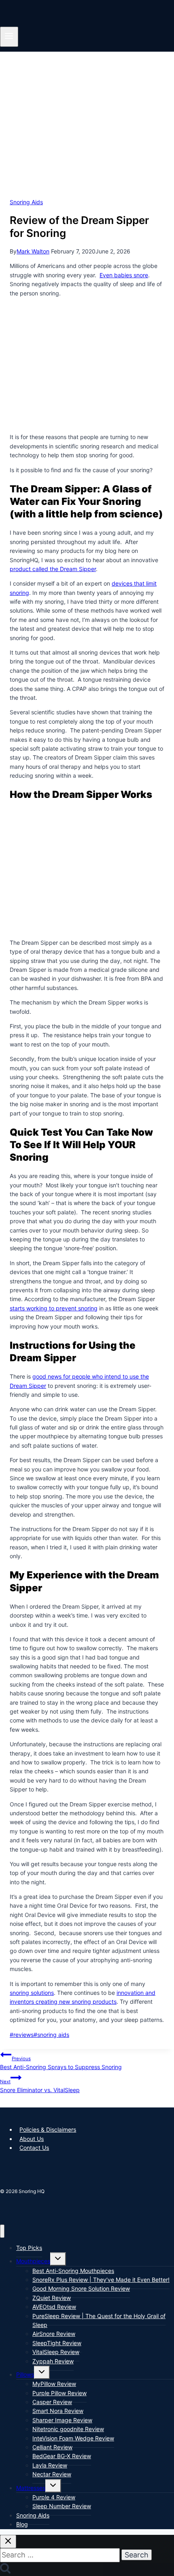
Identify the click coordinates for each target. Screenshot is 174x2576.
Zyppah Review (53, 2361)
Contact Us (34, 2148)
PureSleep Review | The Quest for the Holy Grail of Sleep (99, 2320)
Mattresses (31, 2488)
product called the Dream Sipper (53, 569)
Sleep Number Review (62, 2506)
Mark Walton (33, 251)
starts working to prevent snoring (54, 1308)
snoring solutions (32, 1993)
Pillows (25, 2374)
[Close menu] (2, 2231)
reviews (22, 2035)
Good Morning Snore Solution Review (81, 2288)
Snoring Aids (26, 202)
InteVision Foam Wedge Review (73, 2438)
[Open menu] (9, 37)
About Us (32, 2139)
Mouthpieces (33, 2261)
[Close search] (8, 2541)
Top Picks (29, 2248)
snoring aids (51, 2035)
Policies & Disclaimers (48, 2129)
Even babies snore (124, 275)
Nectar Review (52, 2474)
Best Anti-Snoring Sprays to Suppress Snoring (61, 2063)
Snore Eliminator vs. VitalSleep (40, 2086)
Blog (22, 2524)
